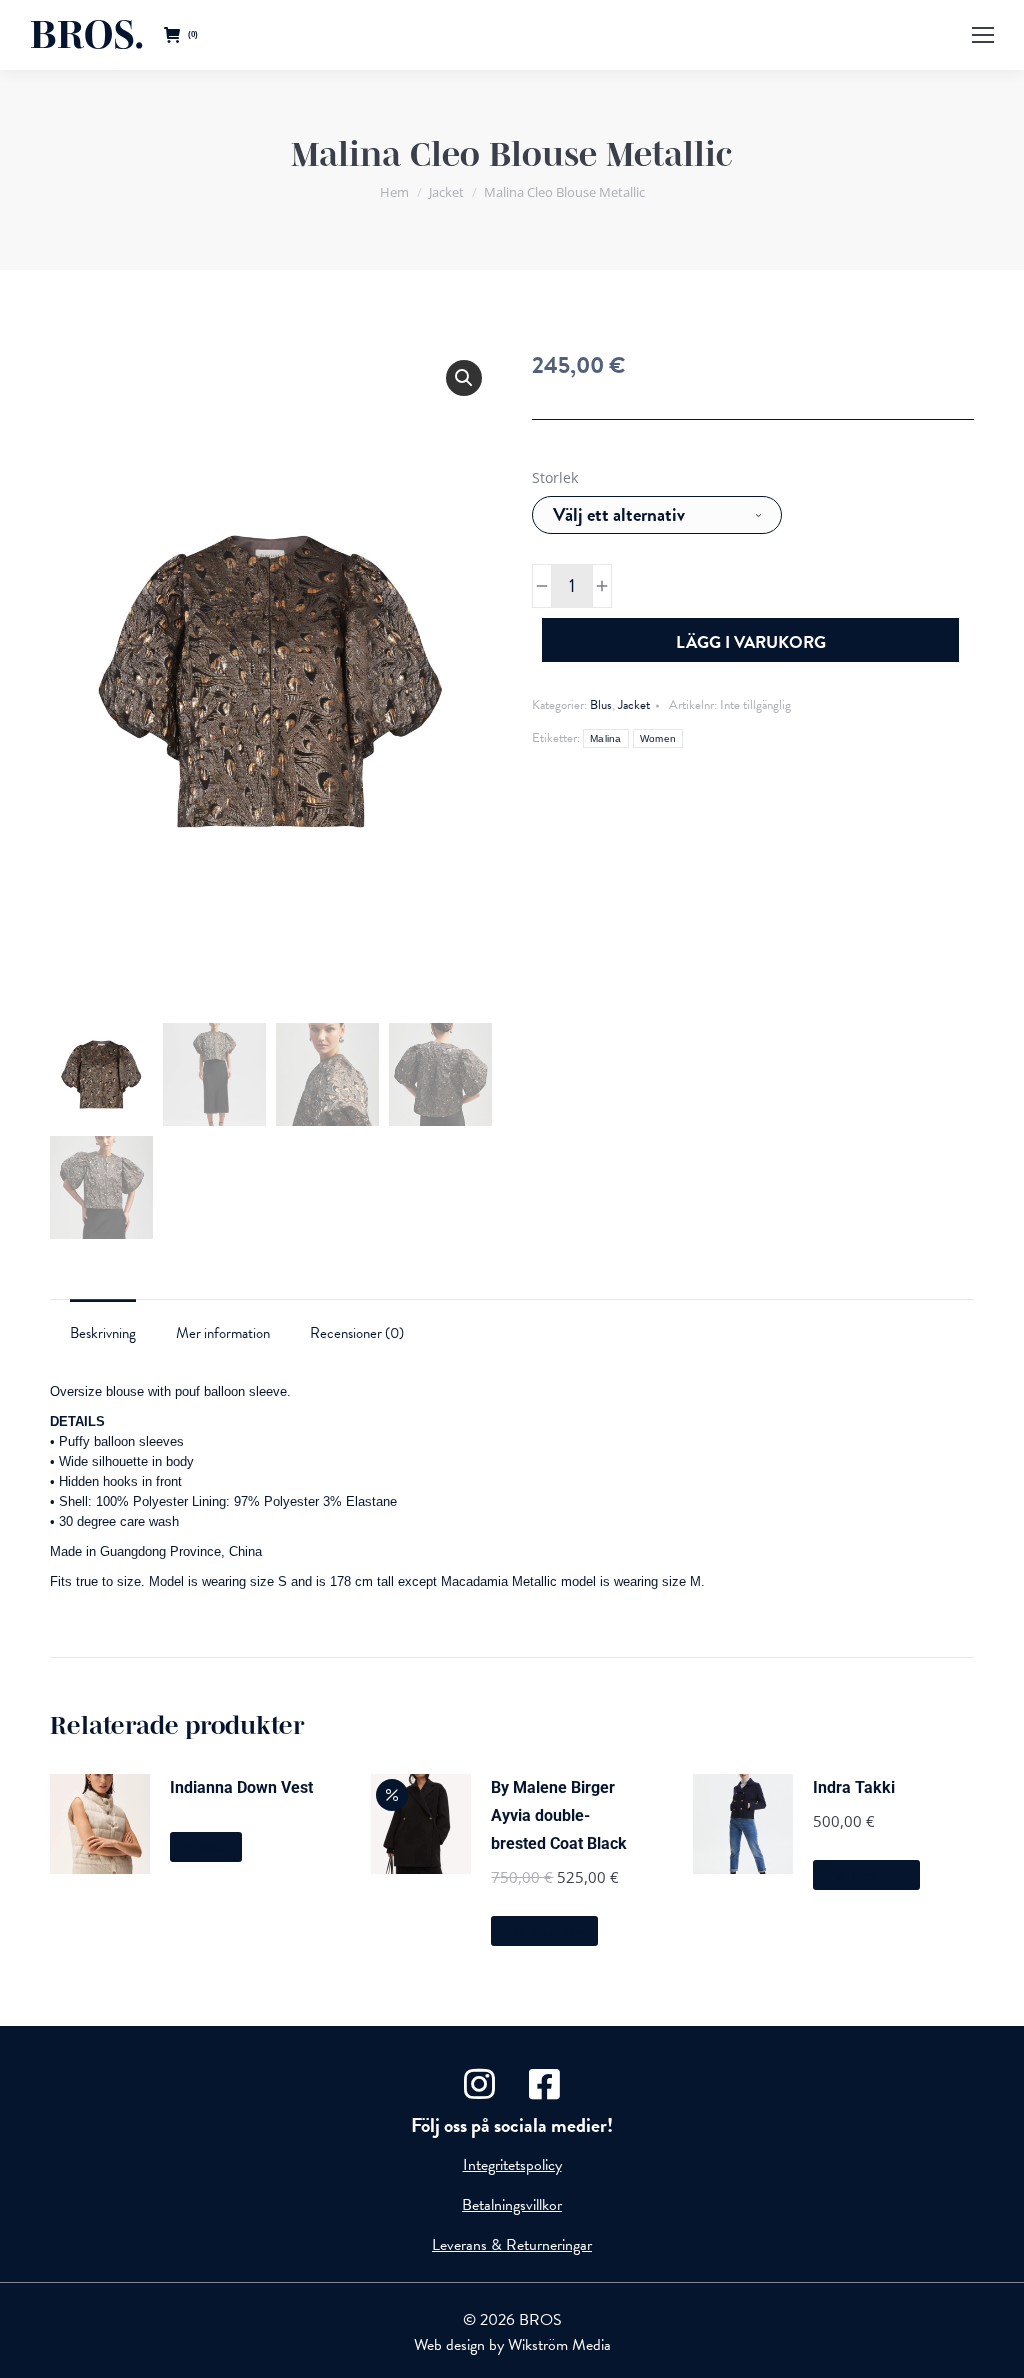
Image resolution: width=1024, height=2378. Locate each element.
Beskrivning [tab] (103, 1333)
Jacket (634, 705)
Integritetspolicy (512, 2165)
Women (658, 738)
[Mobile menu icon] (983, 35)
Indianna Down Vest (241, 1787)
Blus (601, 705)
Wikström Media (559, 2345)
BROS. (87, 35)
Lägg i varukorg (751, 642)
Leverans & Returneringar (512, 2245)
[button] (464, 378)
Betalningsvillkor (512, 2205)
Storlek (555, 477)
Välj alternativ (544, 1931)
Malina (606, 738)
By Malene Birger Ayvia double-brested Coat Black (559, 1815)
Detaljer (206, 1847)
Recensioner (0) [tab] (357, 1333)
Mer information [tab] (223, 1333)
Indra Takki (854, 1787)
